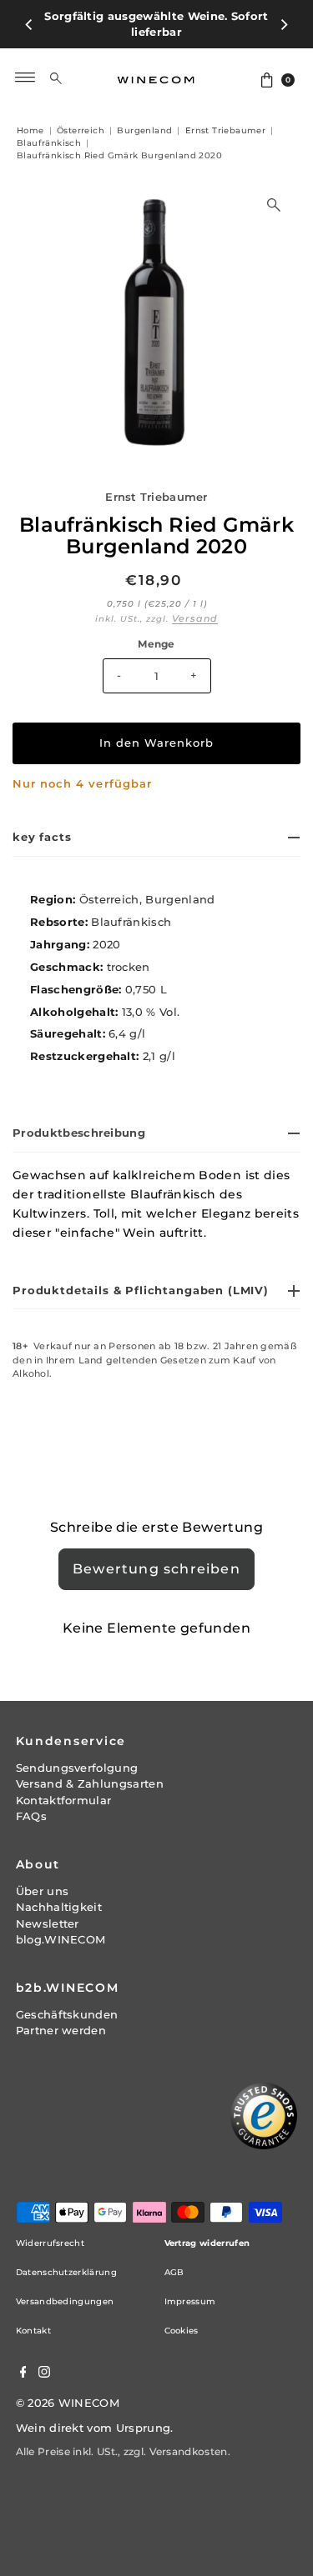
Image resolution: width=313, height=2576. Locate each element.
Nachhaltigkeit (59, 1891)
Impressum (190, 2286)
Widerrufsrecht (50, 2227)
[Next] (284, 17)
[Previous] (29, 17)
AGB (174, 2256)
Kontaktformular (64, 1784)
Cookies (182, 2315)
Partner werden (61, 2015)
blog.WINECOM (61, 1924)
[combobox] (69, 62)
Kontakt (33, 2315)
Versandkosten (189, 2436)
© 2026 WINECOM (68, 2387)
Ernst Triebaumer (156, 481)
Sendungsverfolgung (77, 1752)
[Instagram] (44, 2358)
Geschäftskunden (67, 1999)
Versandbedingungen (65, 2286)
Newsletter (48, 1907)
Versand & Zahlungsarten (90, 1768)
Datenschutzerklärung (66, 2256)
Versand (195, 603)
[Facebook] (23, 2358)
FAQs (31, 1801)
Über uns (43, 1876)
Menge (156, 628)
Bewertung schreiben (156, 1553)
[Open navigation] (25, 62)
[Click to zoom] (274, 189)
